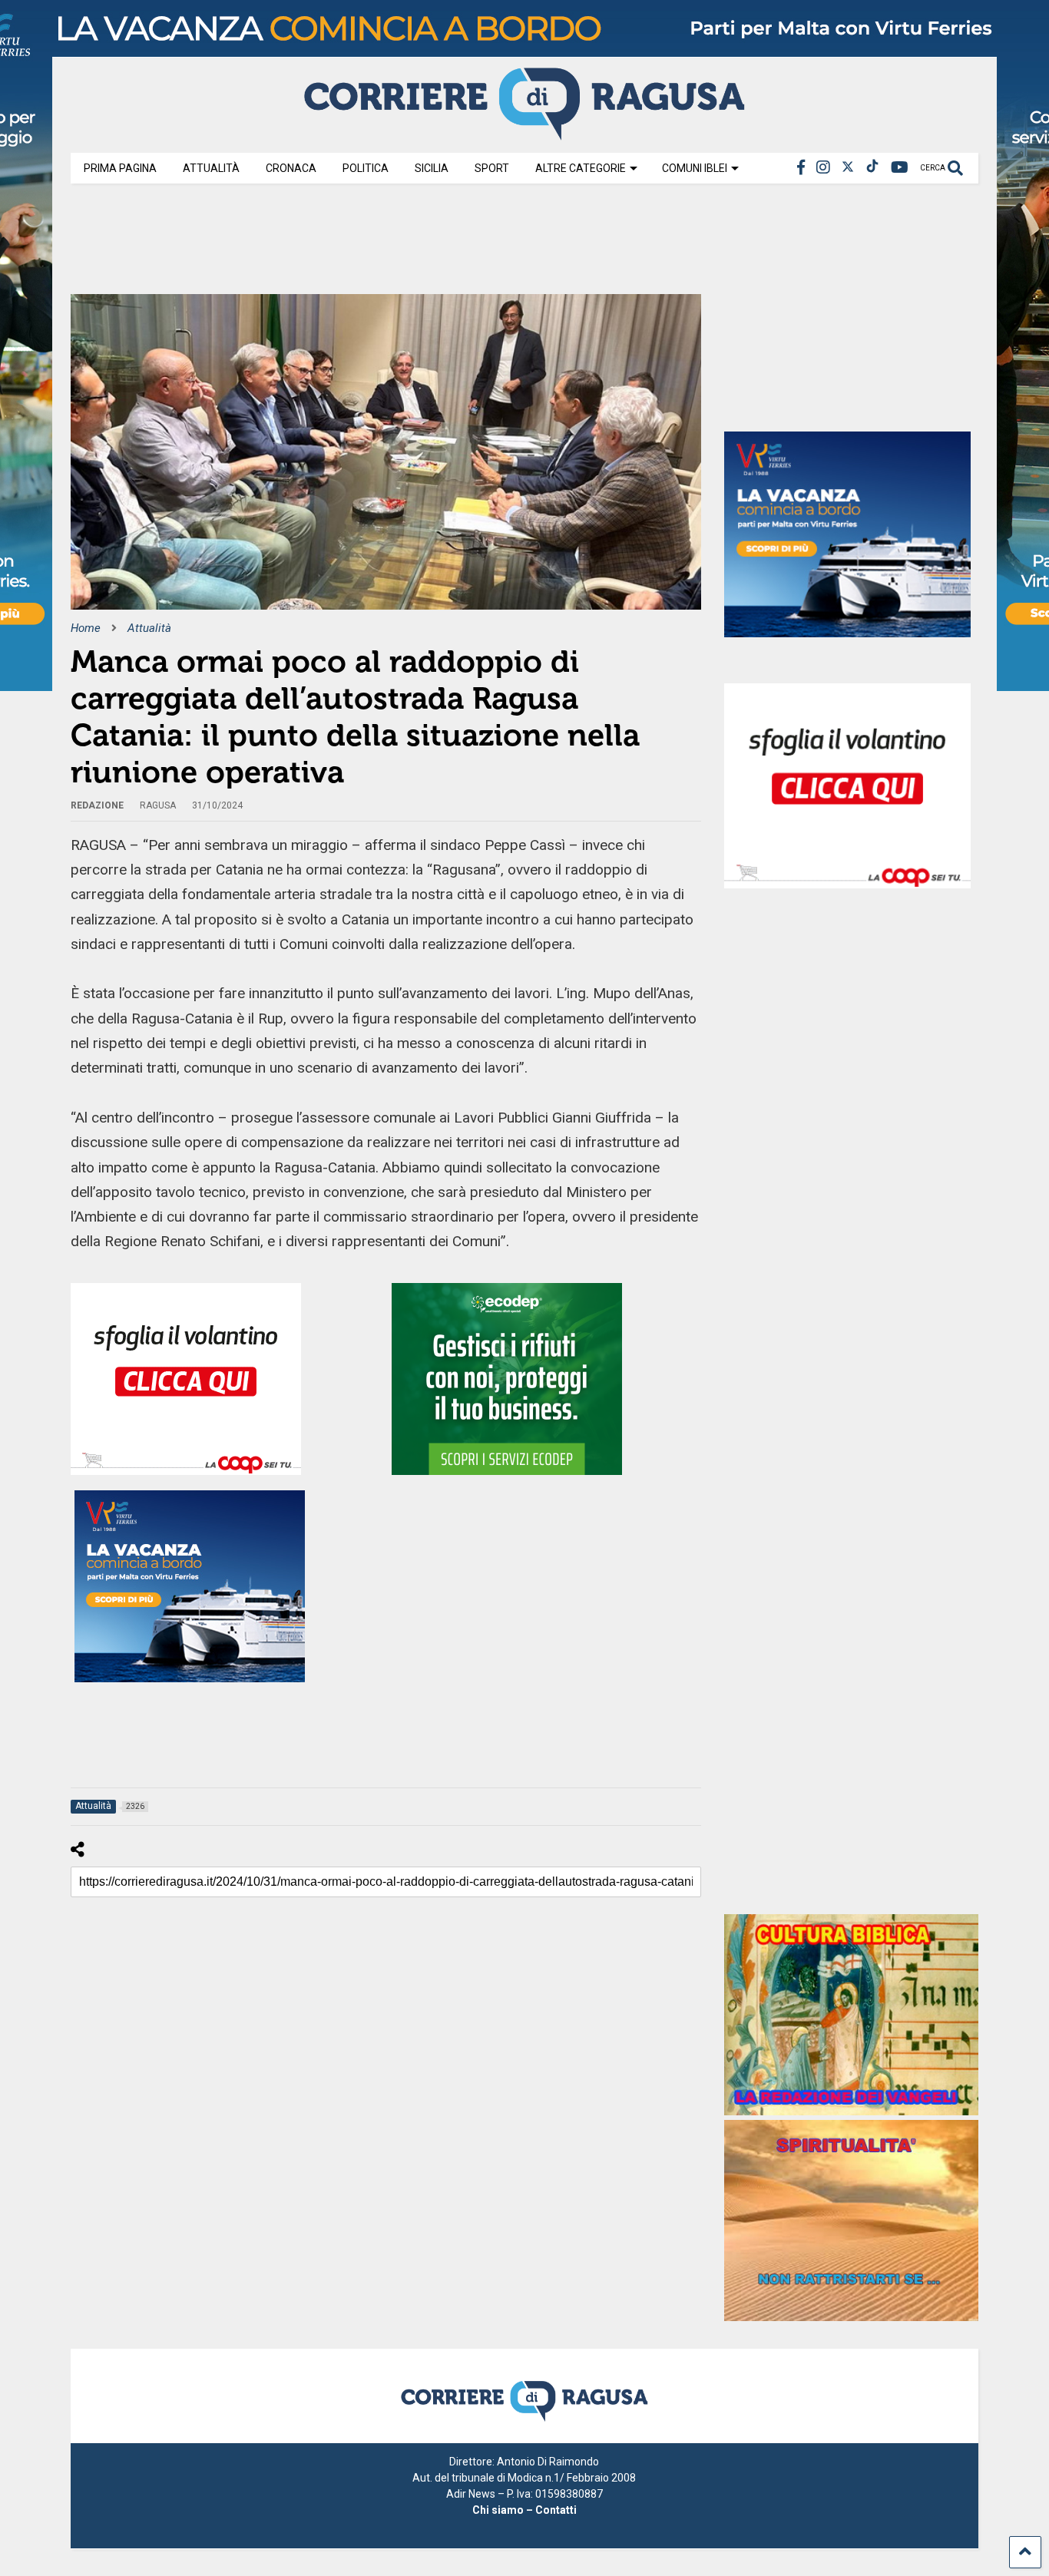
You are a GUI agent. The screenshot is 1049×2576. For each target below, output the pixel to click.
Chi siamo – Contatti (524, 2510)
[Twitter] (848, 168)
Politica (366, 168)
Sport (492, 168)
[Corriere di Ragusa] (524, 134)
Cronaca (291, 168)
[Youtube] (900, 168)
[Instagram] (823, 168)
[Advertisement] (350, 244)
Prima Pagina (120, 168)
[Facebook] (801, 168)
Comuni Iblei (695, 168)
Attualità (211, 168)
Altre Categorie (581, 168)
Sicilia (432, 168)
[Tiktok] (872, 168)
